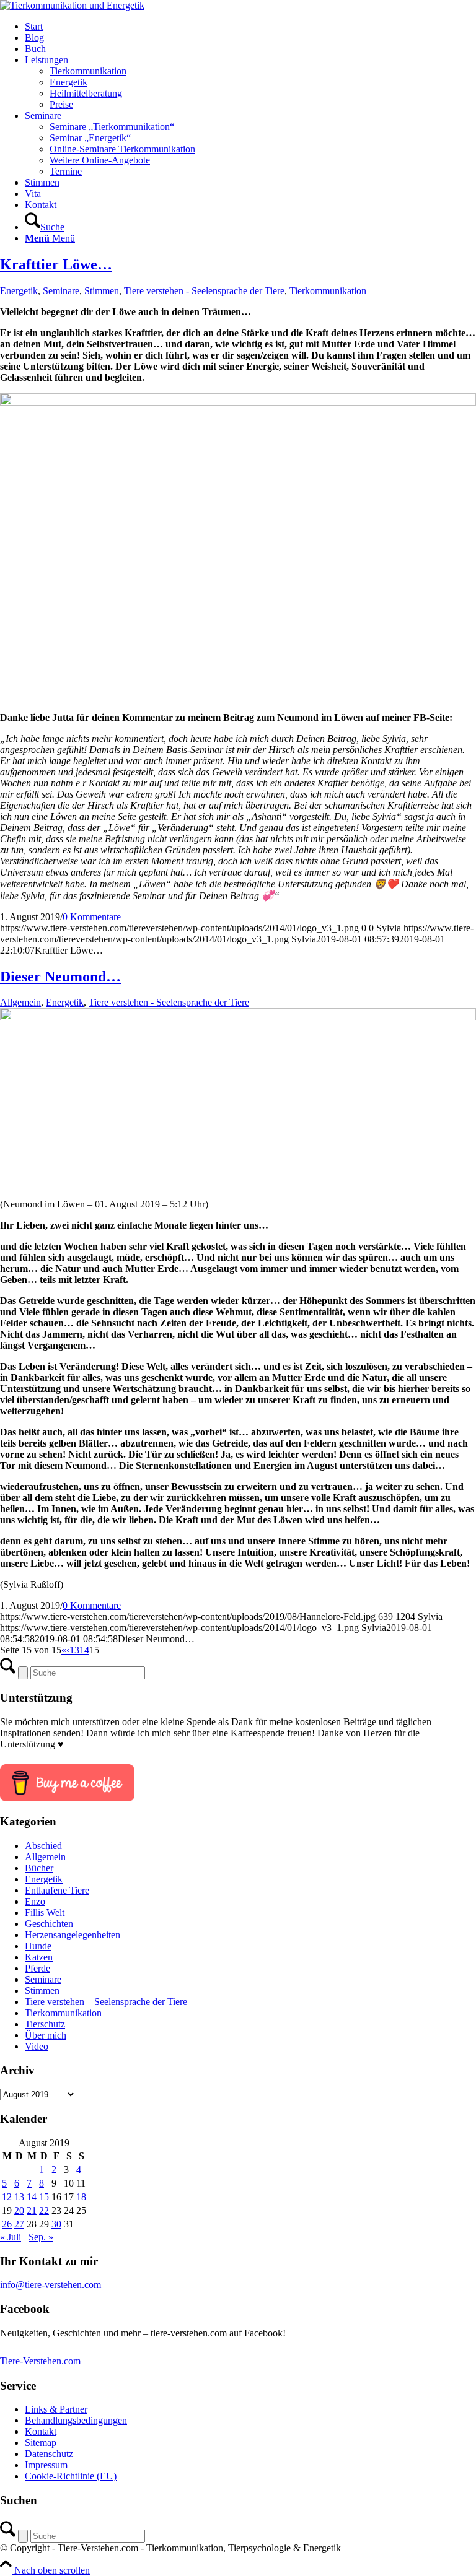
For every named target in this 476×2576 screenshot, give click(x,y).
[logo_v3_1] (72, 5)
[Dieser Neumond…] (238, 1017)
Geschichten (49, 1924)
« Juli (11, 2237)
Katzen (39, 1957)
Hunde (38, 1946)
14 (84, 1650)
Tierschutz (45, 2024)
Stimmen (102, 291)
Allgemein (20, 1002)
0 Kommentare (92, 917)
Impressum (46, 2465)
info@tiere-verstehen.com (51, 2285)
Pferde (37, 1968)
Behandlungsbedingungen (76, 2420)
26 (7, 2224)
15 (44, 2197)
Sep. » (41, 2237)
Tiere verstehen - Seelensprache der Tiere (204, 291)
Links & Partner (56, 2409)
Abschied (43, 1846)
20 (19, 2210)
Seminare (61, 291)
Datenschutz (49, 2454)
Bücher (39, 1868)
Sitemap (41, 2443)
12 (7, 2197)
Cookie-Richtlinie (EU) (71, 2476)
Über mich (46, 2035)
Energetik (19, 291)
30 (56, 2224)
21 (32, 2210)
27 (19, 2224)
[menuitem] (250, 27)
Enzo (35, 1901)
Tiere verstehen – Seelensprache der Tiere (106, 2002)
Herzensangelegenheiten (73, 1935)
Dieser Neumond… (60, 977)
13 (74, 1650)
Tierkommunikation (328, 291)
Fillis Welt (45, 1912)
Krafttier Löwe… (56, 264)
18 (81, 2197)
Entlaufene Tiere (57, 1890)
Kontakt (41, 2431)
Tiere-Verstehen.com (40, 2361)
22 (44, 2210)
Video (37, 2046)
